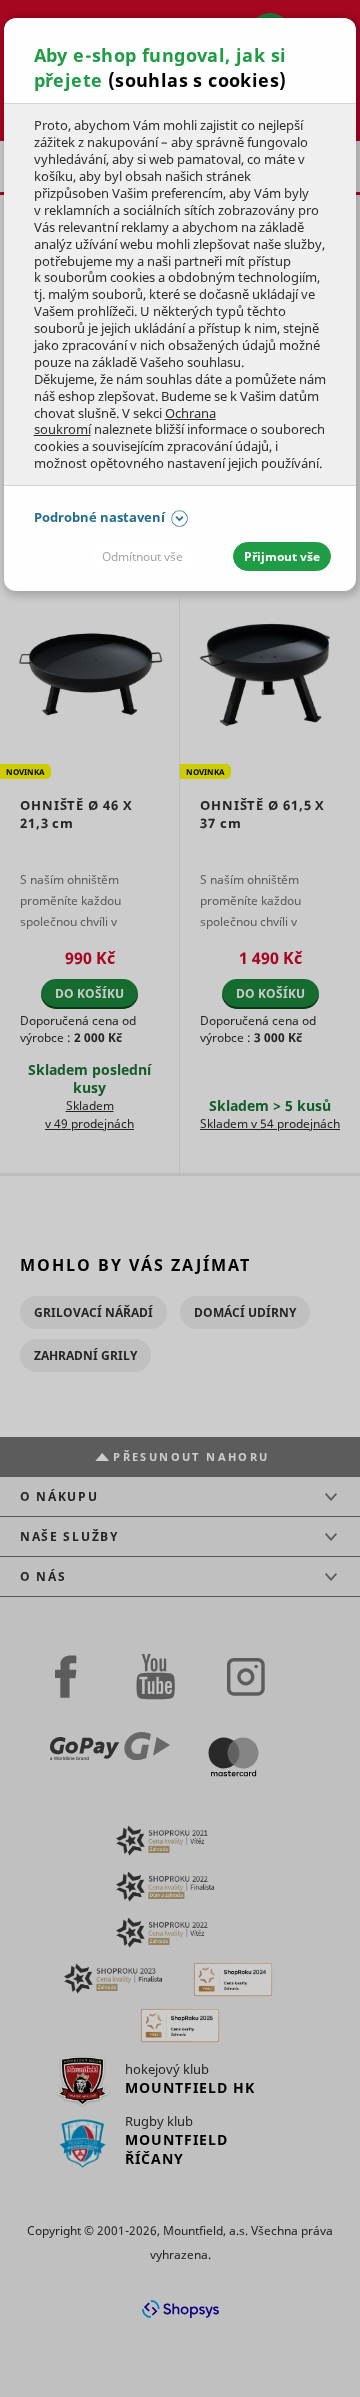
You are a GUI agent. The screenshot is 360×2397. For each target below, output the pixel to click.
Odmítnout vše (142, 556)
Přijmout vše (282, 556)
